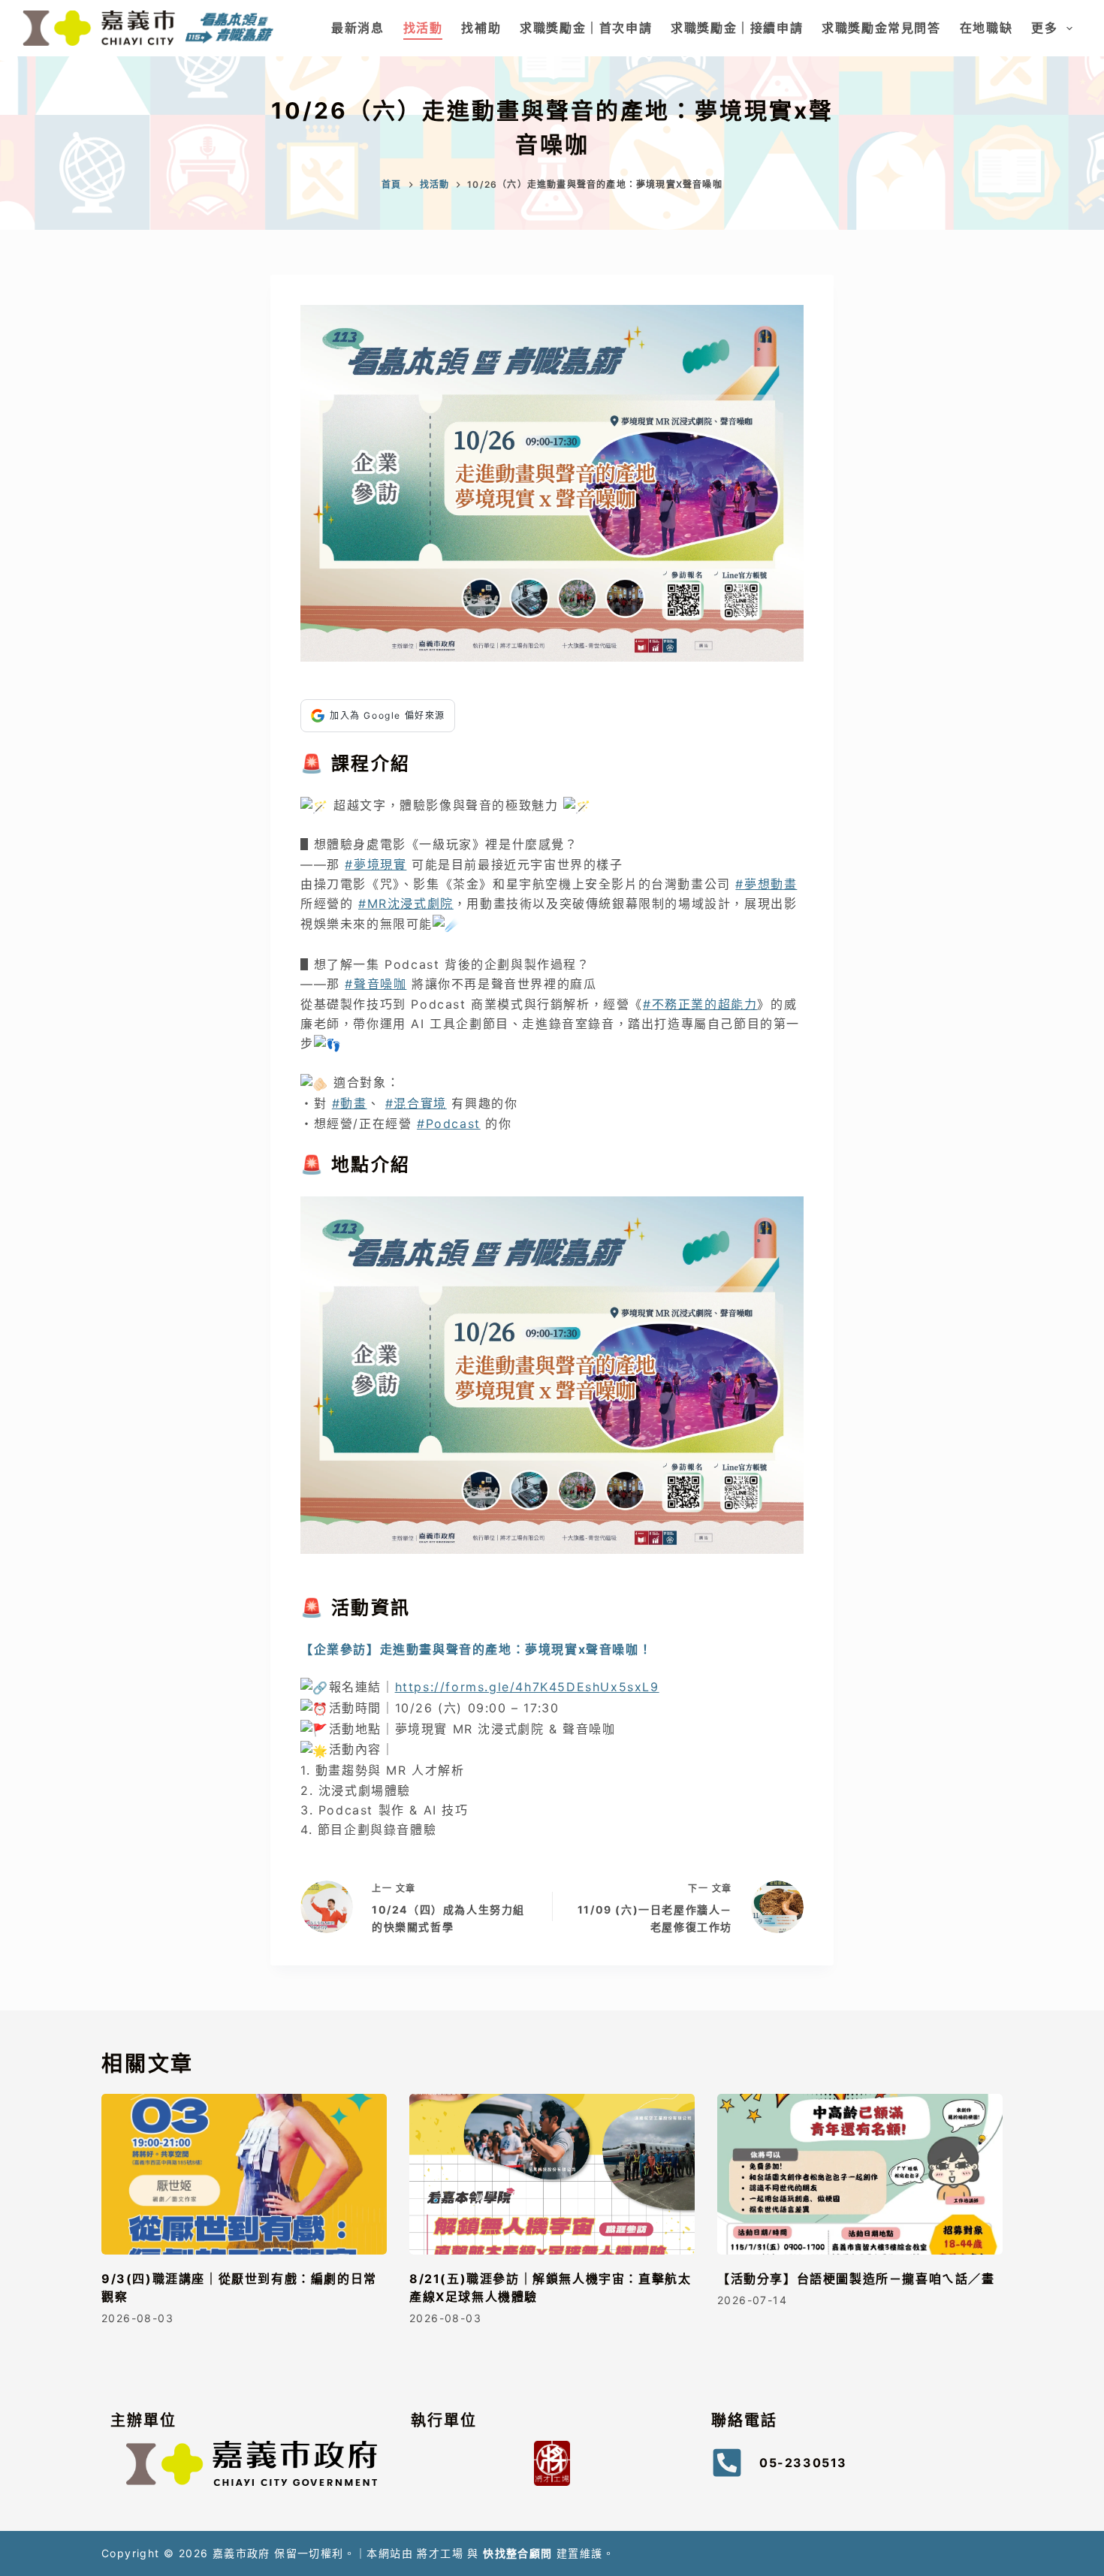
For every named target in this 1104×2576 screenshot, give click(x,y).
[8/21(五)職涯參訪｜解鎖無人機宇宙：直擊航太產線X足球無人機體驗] (552, 2174)
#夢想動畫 (766, 884)
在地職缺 (986, 28)
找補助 (481, 28)
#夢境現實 (376, 864)
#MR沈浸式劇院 (406, 903)
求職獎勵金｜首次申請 (586, 28)
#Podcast (449, 1124)
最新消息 (357, 28)
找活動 (423, 28)
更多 (1044, 28)
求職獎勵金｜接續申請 (737, 28)
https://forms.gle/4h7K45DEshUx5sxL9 (527, 1687)
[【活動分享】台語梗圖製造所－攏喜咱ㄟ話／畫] (860, 2174)
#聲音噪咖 (376, 984)
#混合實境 (416, 1103)
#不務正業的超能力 (700, 1004)
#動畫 (350, 1103)
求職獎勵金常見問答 (881, 28)
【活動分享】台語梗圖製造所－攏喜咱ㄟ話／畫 (856, 2279)
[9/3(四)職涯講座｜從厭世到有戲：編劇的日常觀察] (244, 2174)
